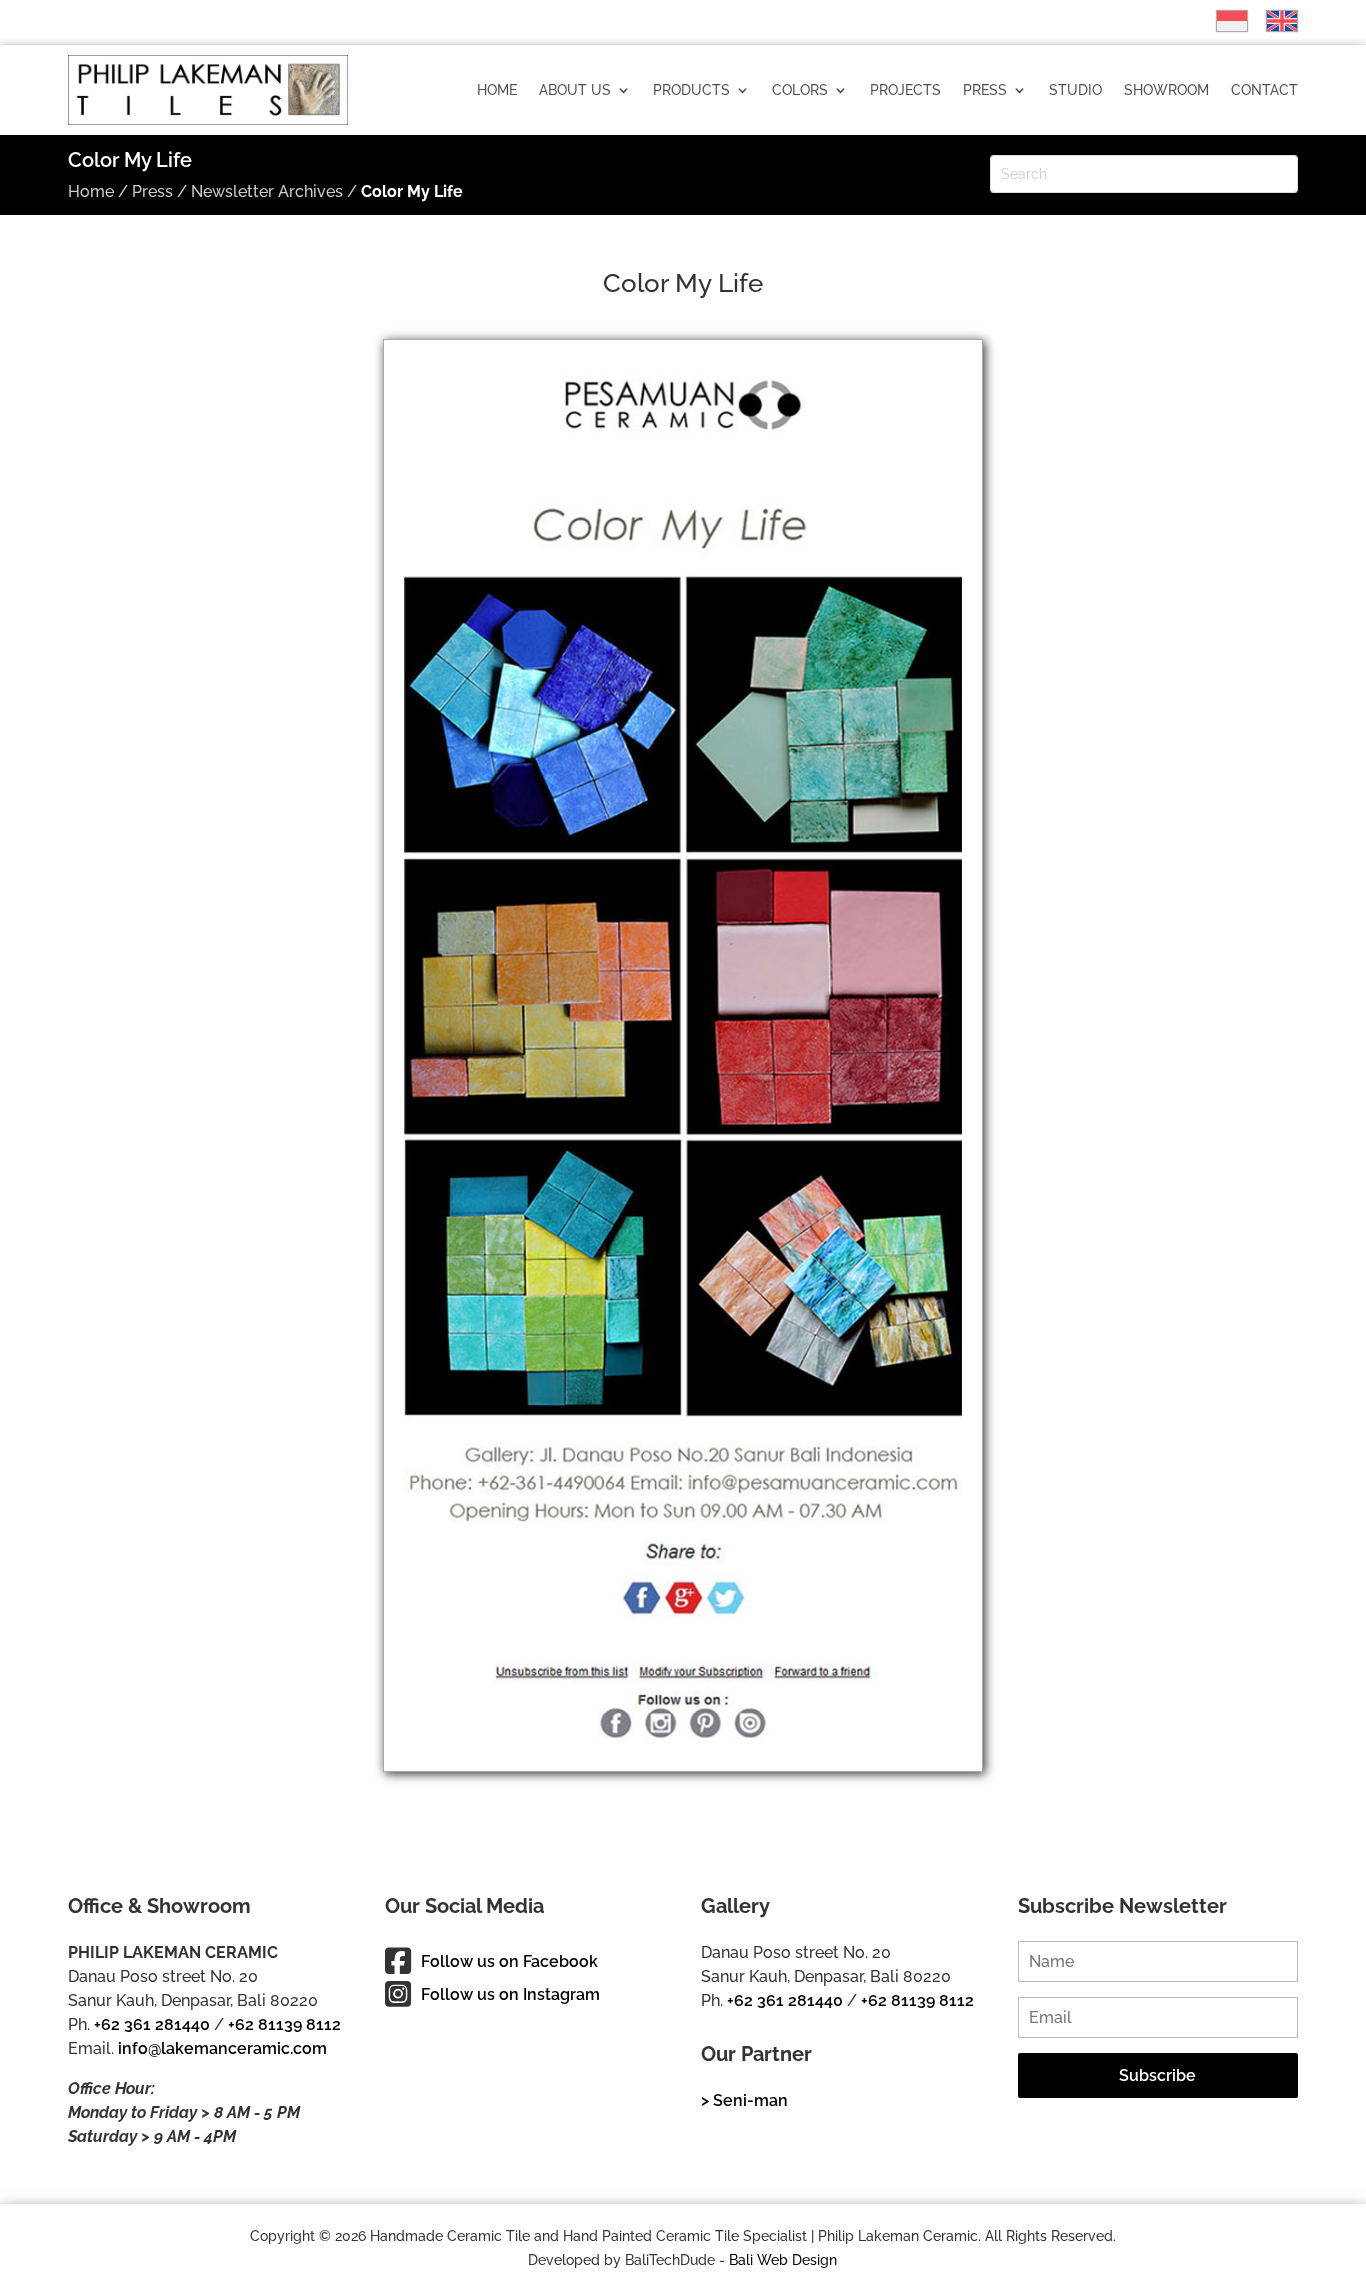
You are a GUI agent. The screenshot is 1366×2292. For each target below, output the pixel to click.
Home (497, 90)
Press (985, 90)
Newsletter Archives (267, 191)
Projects (905, 90)
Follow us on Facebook (509, 1961)
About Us (575, 90)
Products (691, 90)
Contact (1264, 90)
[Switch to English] (1272, 21)
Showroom (1166, 90)
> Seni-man (744, 2100)
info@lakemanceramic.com (222, 2048)
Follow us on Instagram (510, 1994)
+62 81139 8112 (284, 2024)
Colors (800, 90)
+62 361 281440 (152, 2024)
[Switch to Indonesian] (1222, 21)
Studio (1075, 90)
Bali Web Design (783, 2260)
